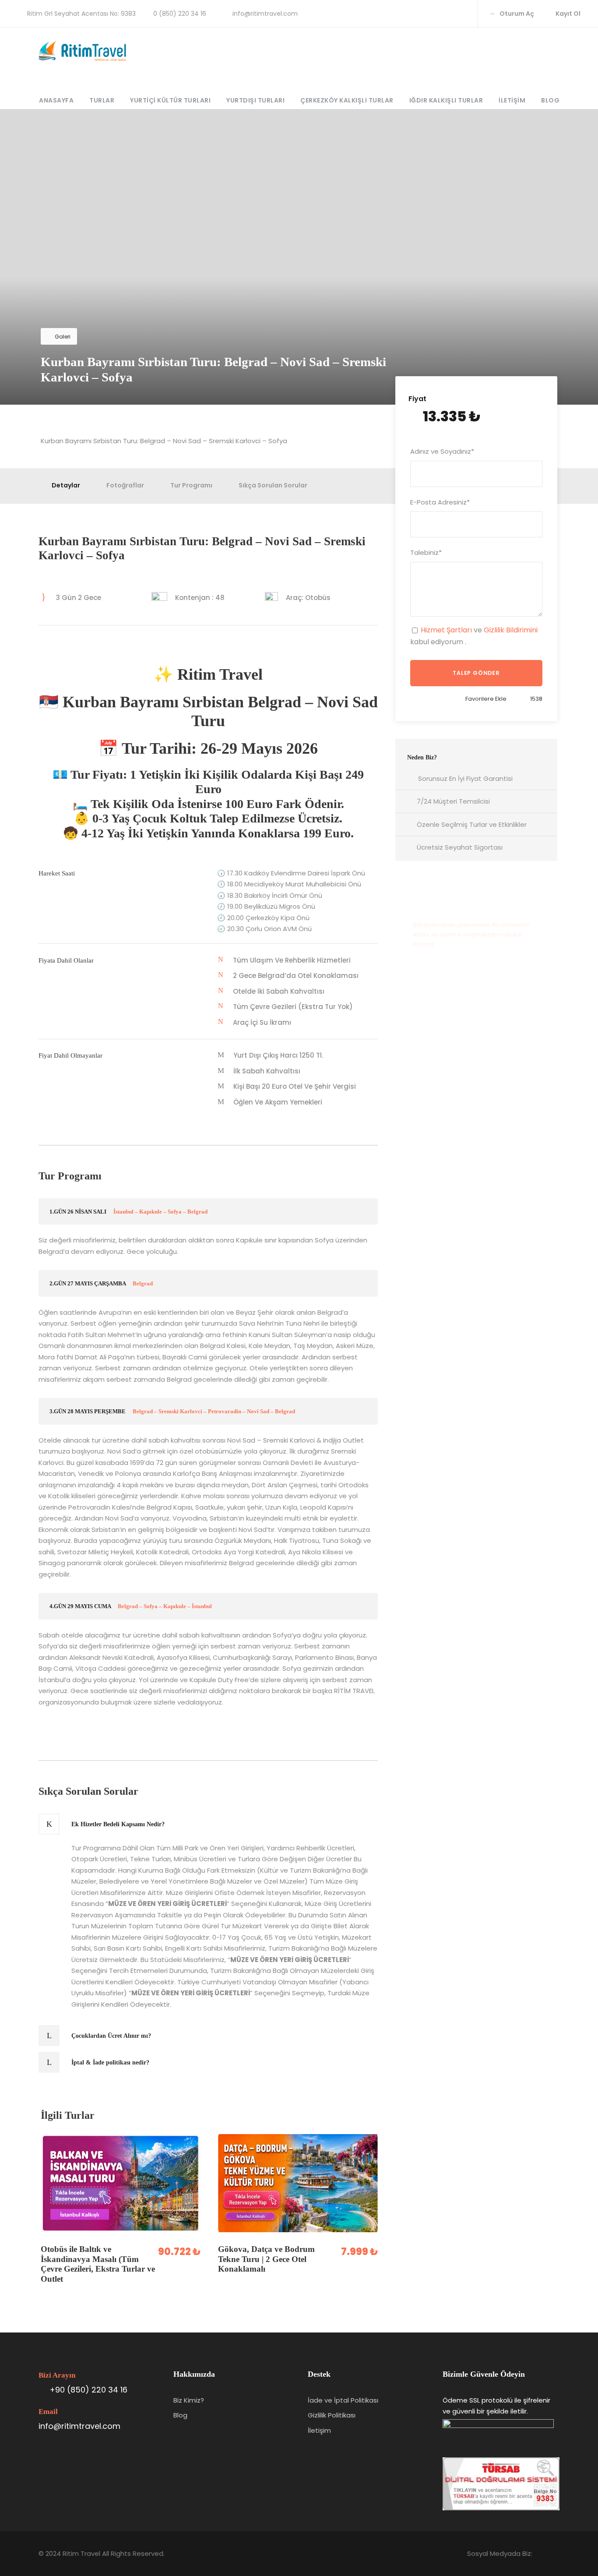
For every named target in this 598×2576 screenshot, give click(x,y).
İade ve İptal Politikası (343, 2400)
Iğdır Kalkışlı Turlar (446, 100)
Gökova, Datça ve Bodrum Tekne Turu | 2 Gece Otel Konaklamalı (266, 2259)
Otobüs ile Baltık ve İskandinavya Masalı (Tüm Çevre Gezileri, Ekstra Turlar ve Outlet (98, 2264)
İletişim (512, 100)
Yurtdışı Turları (255, 100)
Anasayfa (56, 100)
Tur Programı (191, 485)
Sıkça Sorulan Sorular (273, 485)
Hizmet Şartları (446, 630)
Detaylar (66, 485)
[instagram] (461, 14)
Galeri (63, 337)
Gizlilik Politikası (332, 2415)
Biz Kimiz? (189, 2400)
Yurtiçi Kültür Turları (170, 100)
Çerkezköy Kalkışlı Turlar (347, 100)
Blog (550, 100)
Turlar (102, 100)
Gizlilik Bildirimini (511, 630)
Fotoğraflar (125, 485)
